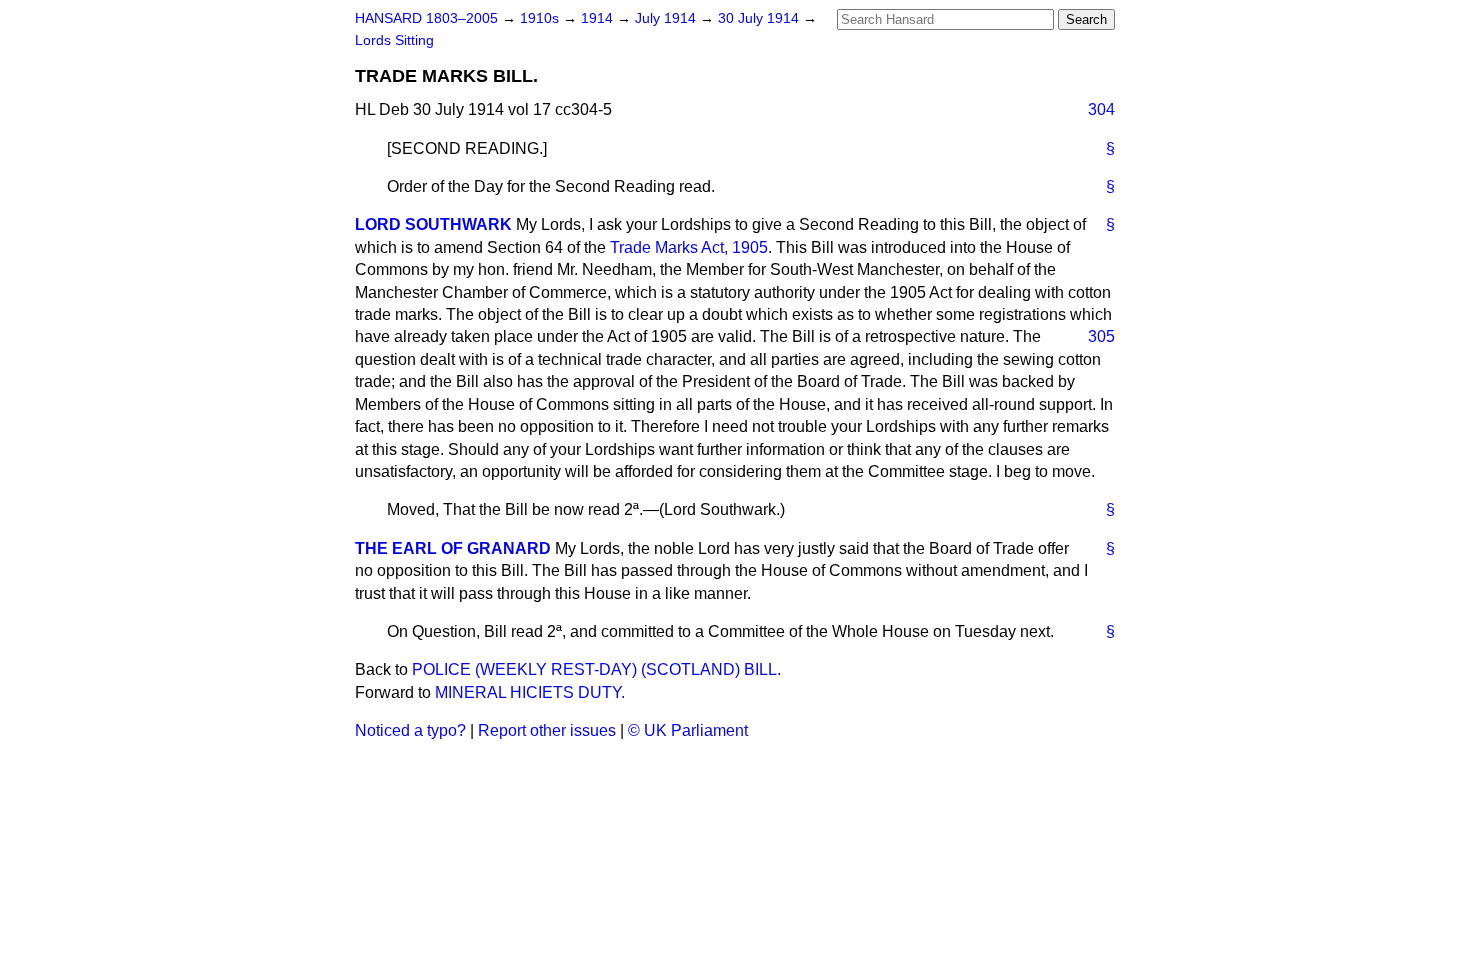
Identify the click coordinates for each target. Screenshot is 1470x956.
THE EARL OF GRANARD (453, 548)
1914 (599, 18)
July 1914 (667, 18)
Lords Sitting (394, 40)
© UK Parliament (688, 730)
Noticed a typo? (410, 730)
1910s (541, 18)
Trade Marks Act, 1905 (689, 247)
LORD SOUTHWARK (433, 224)
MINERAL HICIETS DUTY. (530, 692)
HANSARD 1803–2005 (426, 18)
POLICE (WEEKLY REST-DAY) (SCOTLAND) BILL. (596, 669)
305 (1101, 336)
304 (1101, 109)
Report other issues (547, 730)
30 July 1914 (760, 18)
